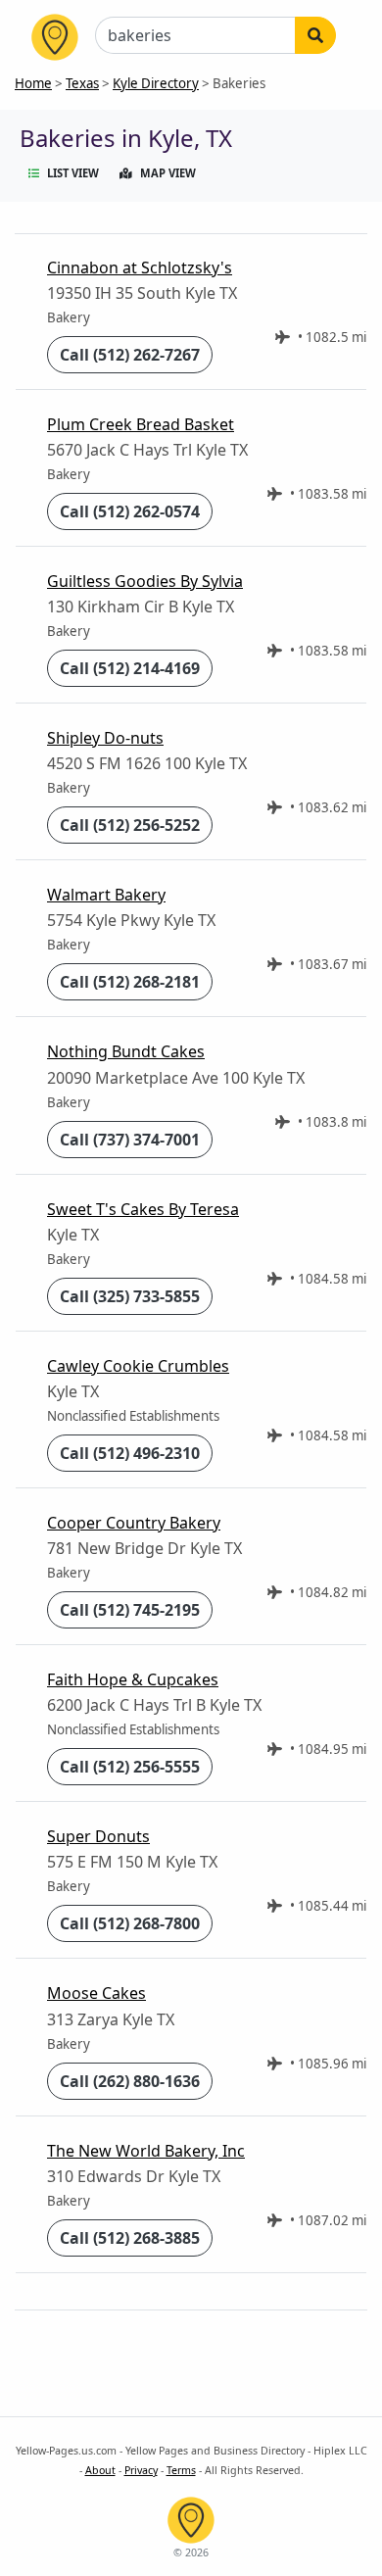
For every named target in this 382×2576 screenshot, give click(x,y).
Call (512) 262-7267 (130, 355)
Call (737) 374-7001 (130, 1140)
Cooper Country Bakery (134, 1523)
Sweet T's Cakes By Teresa (143, 1209)
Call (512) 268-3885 (130, 2238)
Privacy (141, 2470)
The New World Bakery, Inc (146, 2151)
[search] (315, 35)
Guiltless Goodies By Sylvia (145, 581)
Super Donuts (98, 1836)
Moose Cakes (96, 1993)
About (100, 2470)
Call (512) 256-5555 (130, 1767)
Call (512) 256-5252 (130, 825)
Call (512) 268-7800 (130, 1923)
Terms (181, 2470)
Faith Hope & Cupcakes (133, 1679)
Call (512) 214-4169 (130, 668)
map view (168, 173)
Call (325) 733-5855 (130, 1296)
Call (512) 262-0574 (130, 511)
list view (73, 173)
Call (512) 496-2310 (130, 1453)
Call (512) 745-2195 (130, 1610)
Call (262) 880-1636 (130, 2081)
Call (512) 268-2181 (130, 982)
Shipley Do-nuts (105, 738)
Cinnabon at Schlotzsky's (140, 267)
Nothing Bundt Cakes (126, 1051)
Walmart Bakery (106, 895)
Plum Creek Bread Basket (141, 424)
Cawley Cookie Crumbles (138, 1366)
